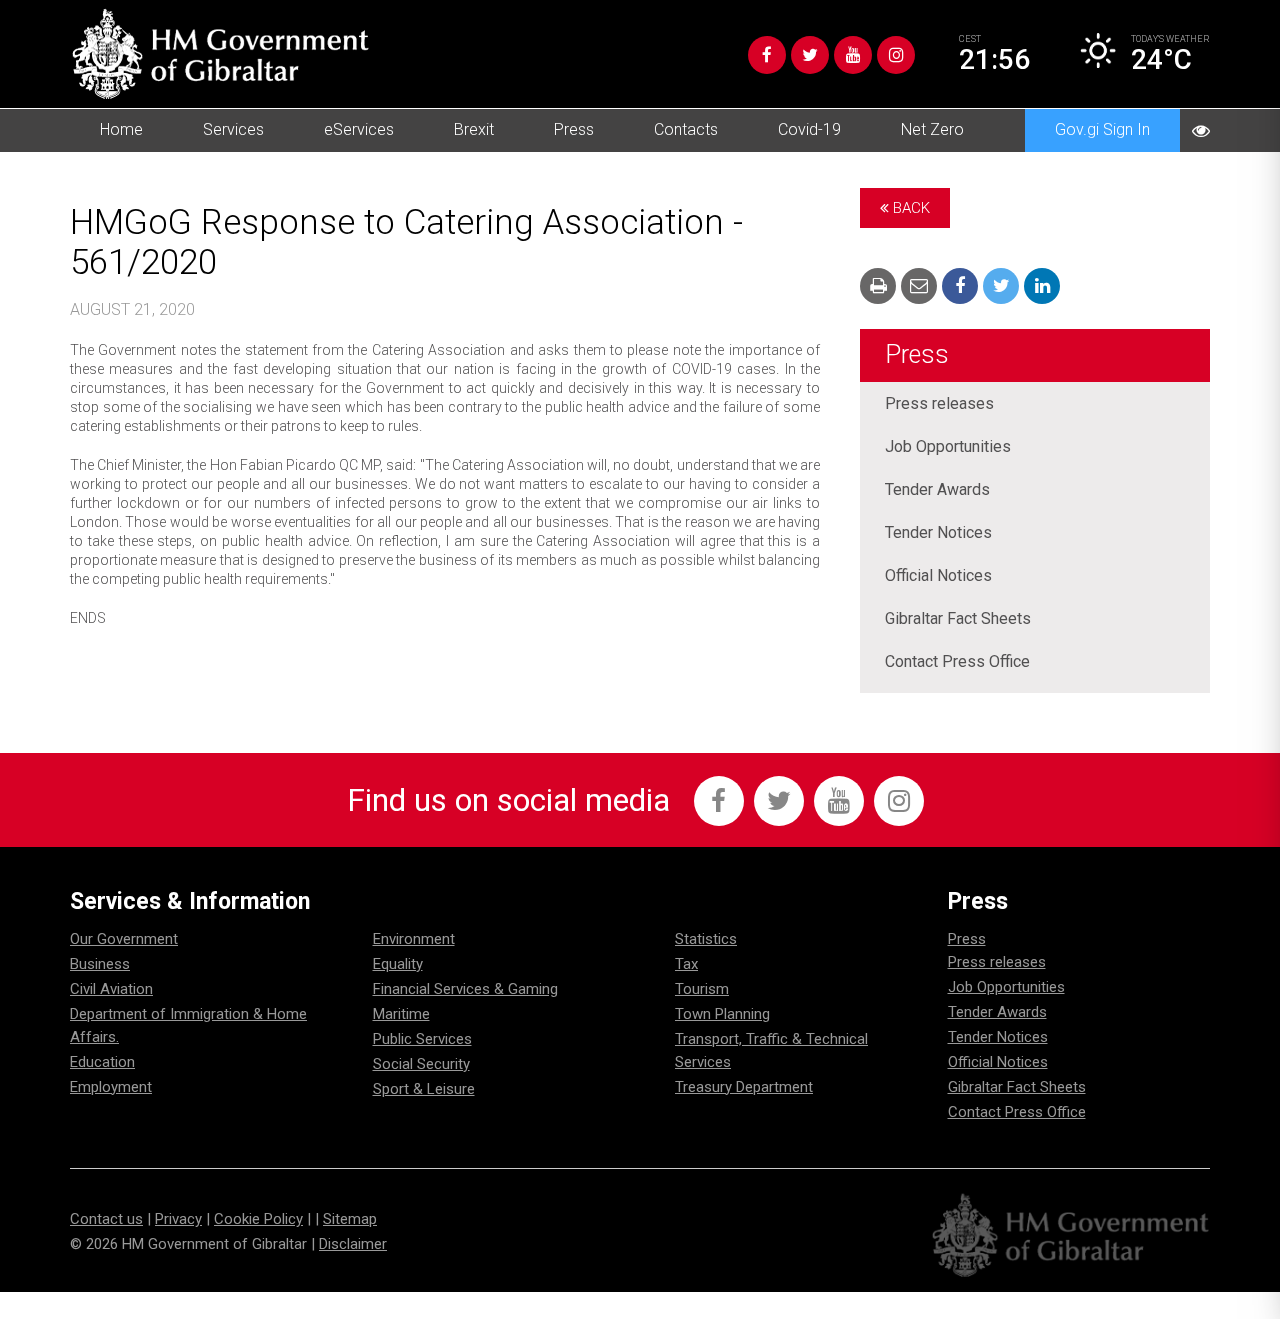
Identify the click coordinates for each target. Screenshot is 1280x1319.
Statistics (706, 939)
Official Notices (938, 575)
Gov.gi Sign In (1102, 129)
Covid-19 (809, 129)
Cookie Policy (258, 1219)
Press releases (939, 403)
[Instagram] (896, 55)
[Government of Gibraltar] (220, 54)
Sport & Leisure (424, 1089)
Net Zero (932, 129)
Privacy (178, 1219)
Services (233, 129)
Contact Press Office (957, 661)
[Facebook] (767, 55)
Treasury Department (744, 1087)
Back (909, 208)
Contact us (106, 1219)
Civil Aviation (111, 989)
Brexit (474, 129)
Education (102, 1062)
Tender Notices (938, 532)
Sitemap (350, 1219)
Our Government (124, 939)
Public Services (422, 1039)
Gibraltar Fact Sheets (958, 618)
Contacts (686, 129)
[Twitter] (810, 55)
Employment (111, 1087)
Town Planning (722, 1014)
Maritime (401, 1014)
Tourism (702, 989)
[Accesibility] (1201, 130)
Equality (398, 964)
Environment (414, 939)
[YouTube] (853, 55)
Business (100, 964)
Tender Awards (937, 489)
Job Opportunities (948, 446)
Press (574, 129)
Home (121, 129)
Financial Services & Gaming (465, 989)
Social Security (421, 1064)
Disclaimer (353, 1244)
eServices (359, 129)
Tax (686, 964)
